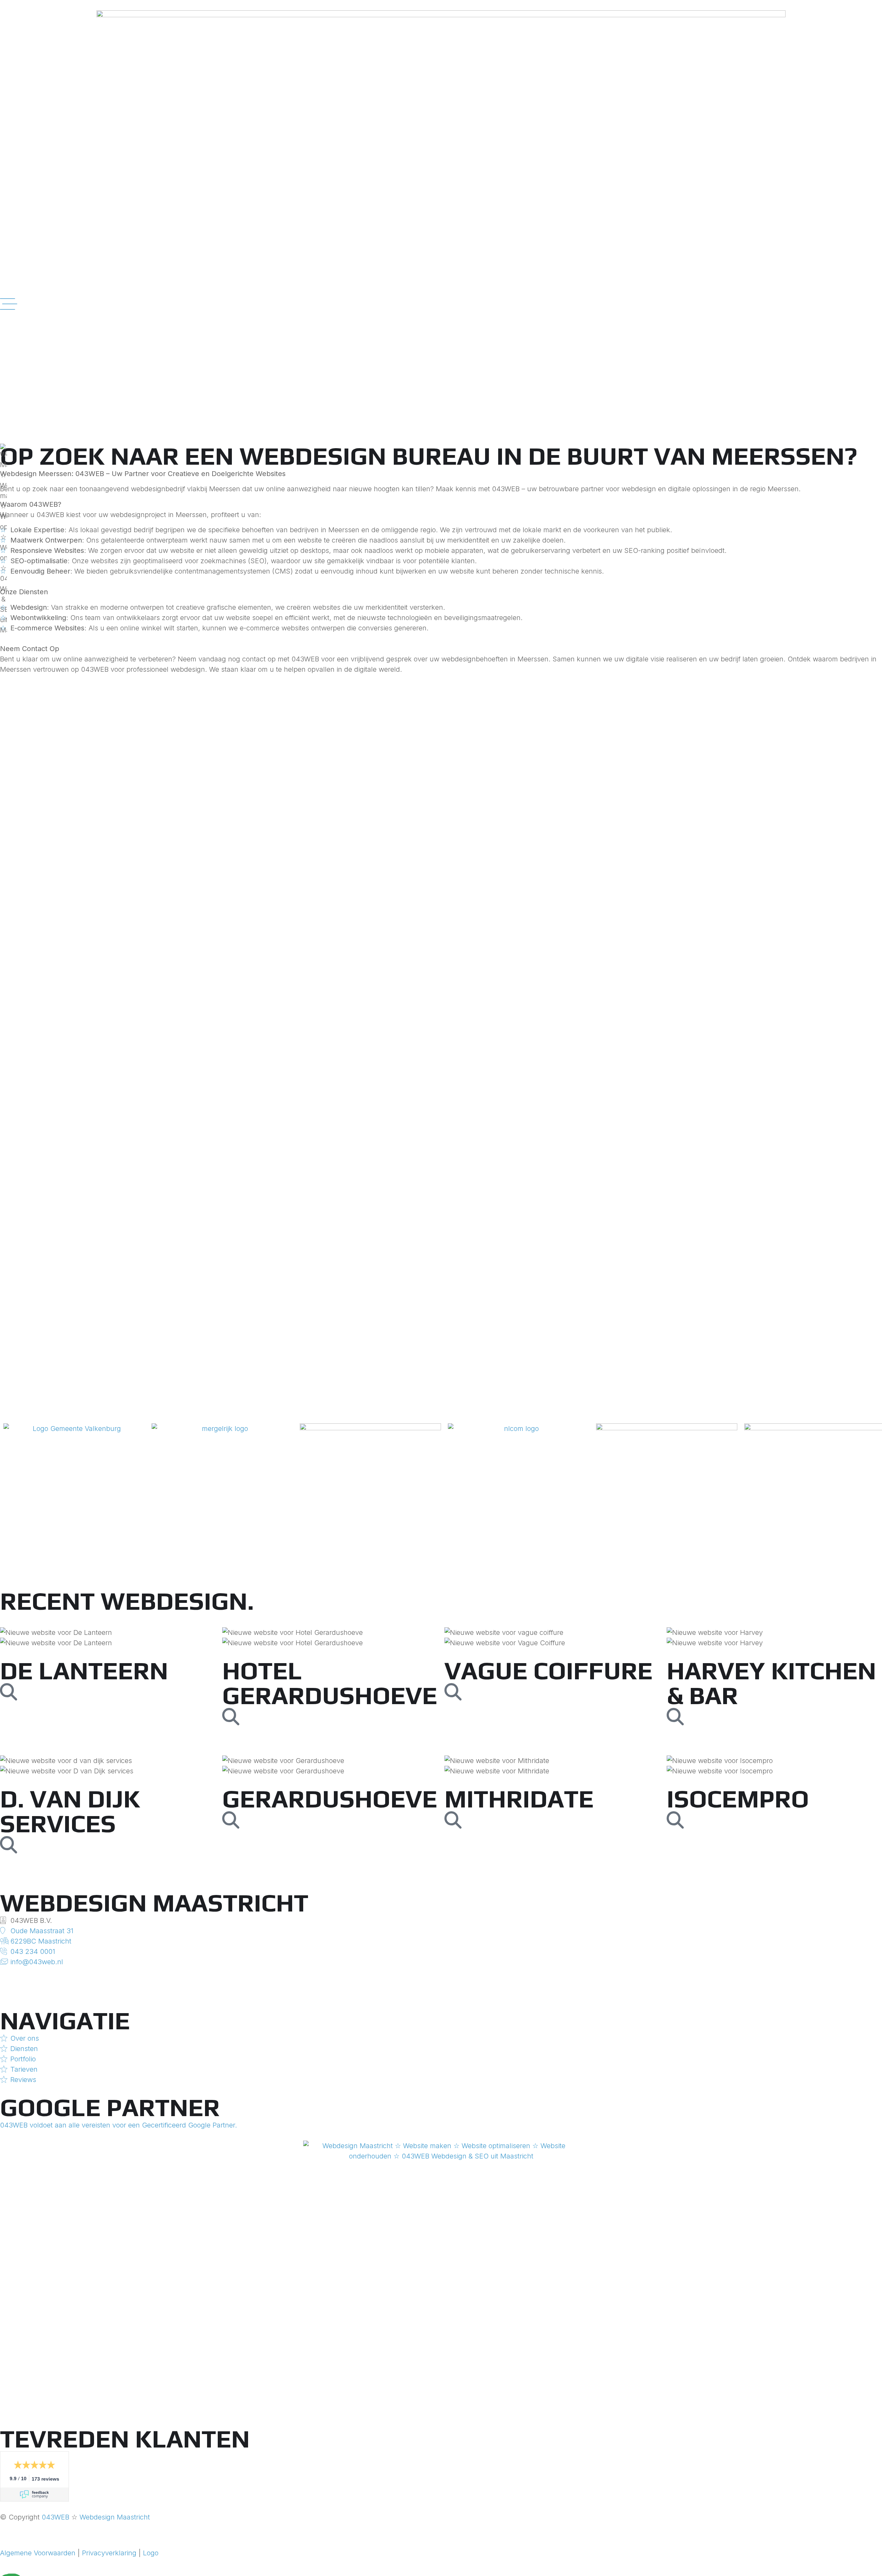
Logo (151, 2553)
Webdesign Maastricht (115, 2517)
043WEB (55, 2517)
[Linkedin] (441, 1982)
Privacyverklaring (109, 2553)
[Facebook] (441, 1993)
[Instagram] (441, 1972)
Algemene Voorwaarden (38, 2553)
